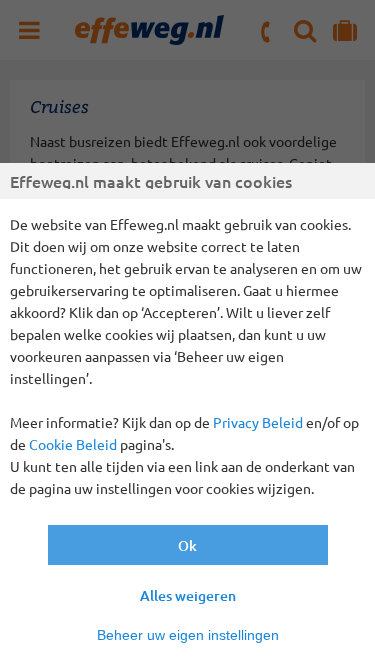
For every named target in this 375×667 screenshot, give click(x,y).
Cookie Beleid (73, 444)
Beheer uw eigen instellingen (188, 635)
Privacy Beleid (258, 422)
